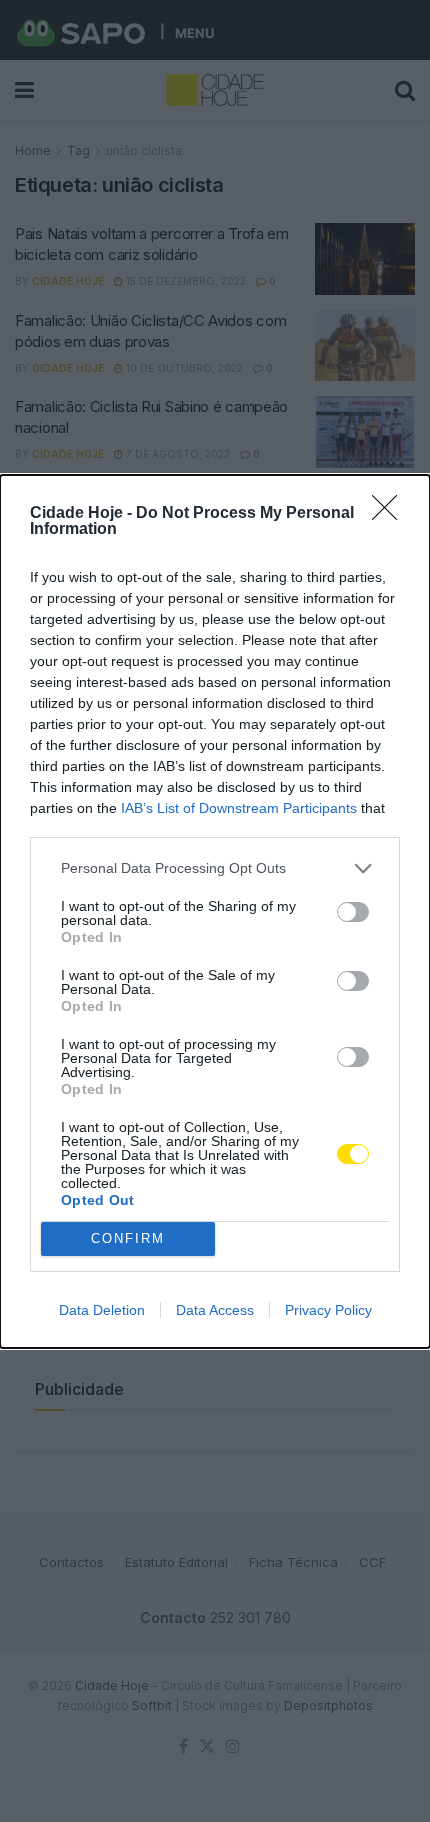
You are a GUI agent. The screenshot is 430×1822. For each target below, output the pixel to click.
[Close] (391, 514)
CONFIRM (128, 1238)
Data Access (215, 1310)
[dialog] (215, 911)
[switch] (353, 912)
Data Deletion (102, 1310)
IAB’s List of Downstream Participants (239, 808)
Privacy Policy (328, 1310)
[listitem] (215, 868)
